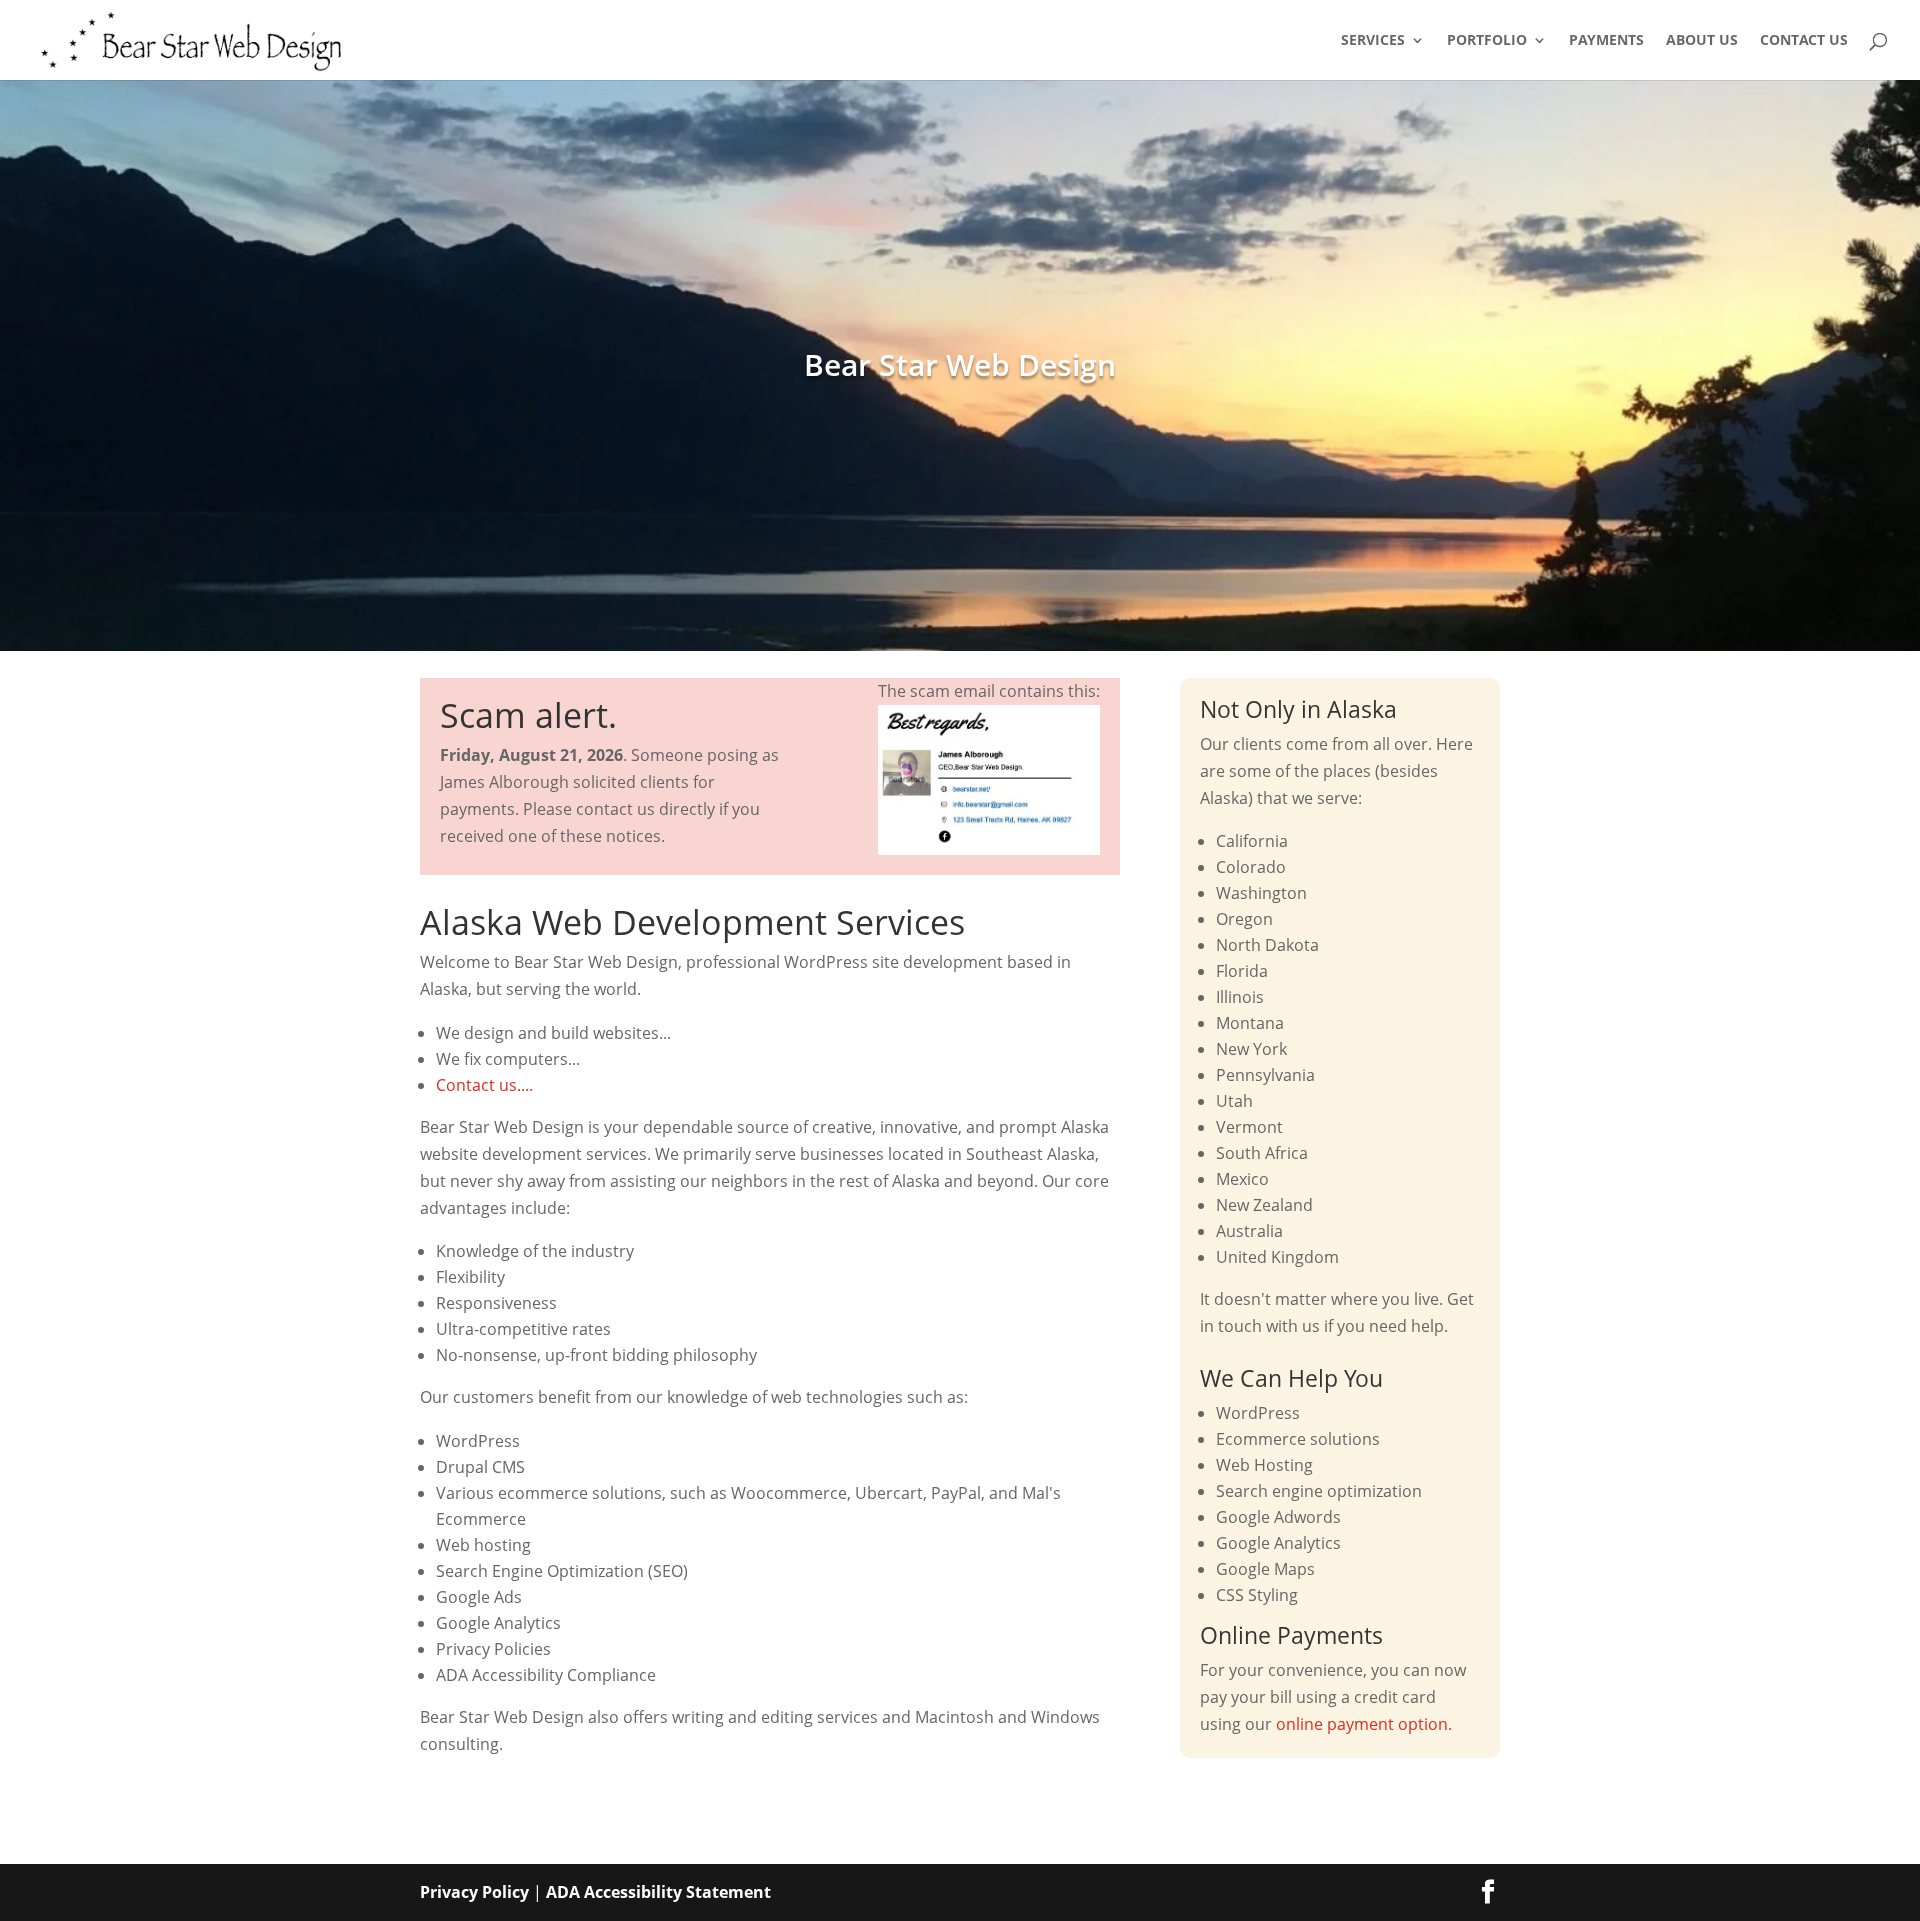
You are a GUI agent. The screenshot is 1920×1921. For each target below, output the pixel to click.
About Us (1702, 41)
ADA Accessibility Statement (658, 1892)
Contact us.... (484, 1085)
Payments (1606, 41)
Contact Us (1804, 41)
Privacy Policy (474, 1892)
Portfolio (1487, 41)
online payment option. (1364, 1724)
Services (1373, 41)
